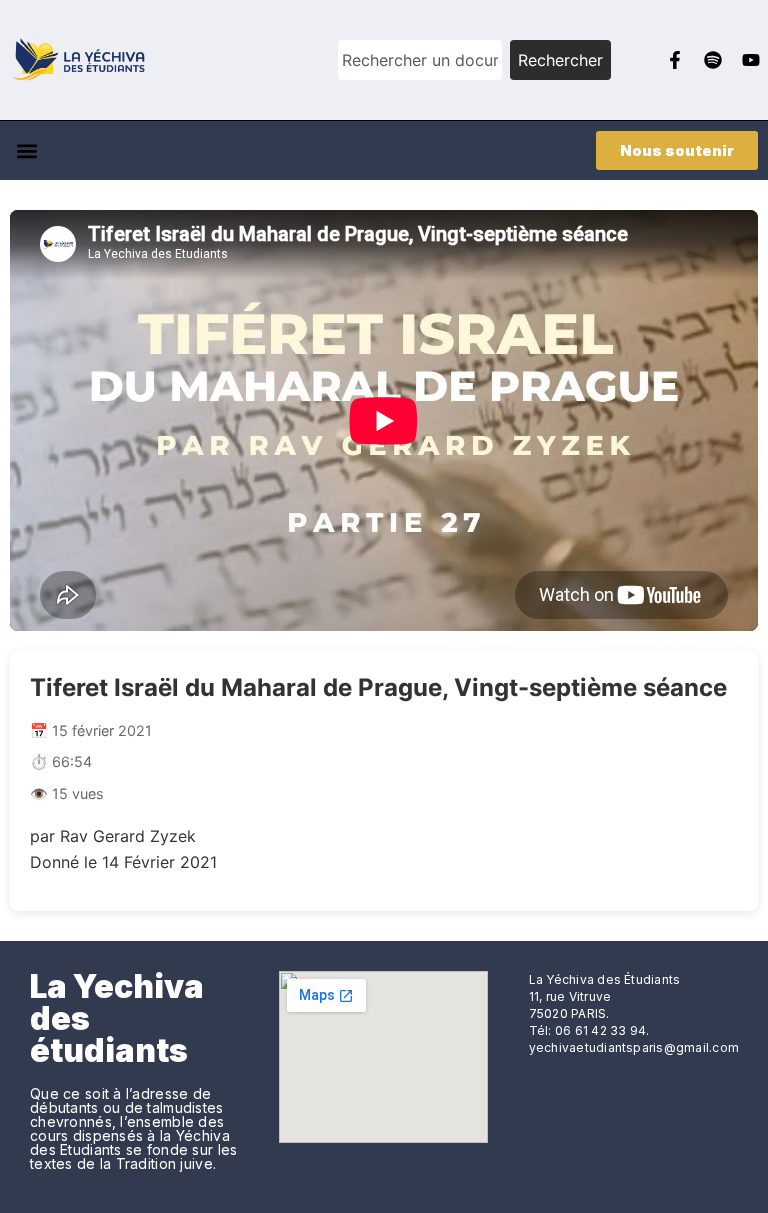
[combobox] (420, 60)
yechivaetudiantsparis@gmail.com (634, 1047)
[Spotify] (713, 60)
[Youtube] (751, 60)
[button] (26, 150)
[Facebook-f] (675, 60)
